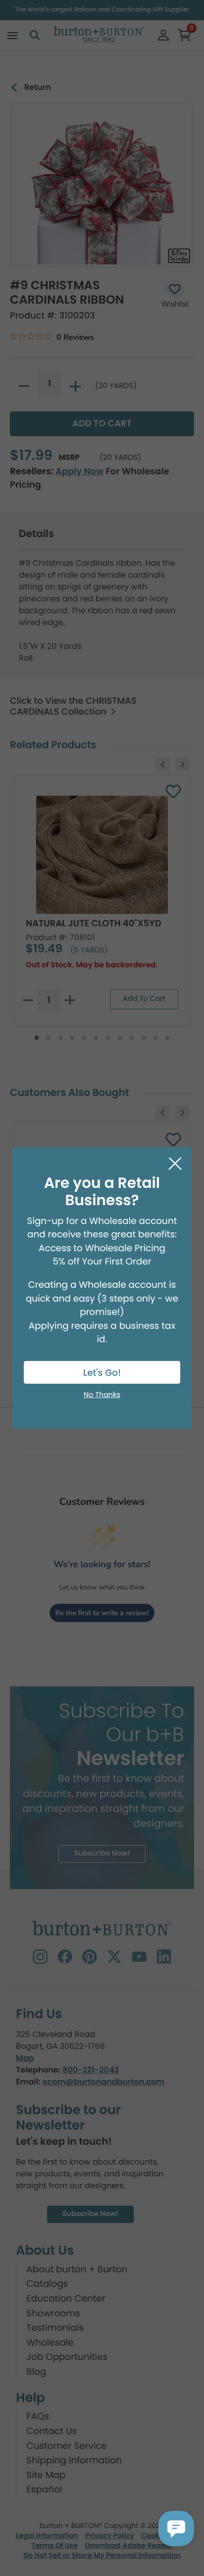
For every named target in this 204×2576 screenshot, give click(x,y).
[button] (176, 2529)
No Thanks (102, 1395)
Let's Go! (102, 1373)
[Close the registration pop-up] (175, 1164)
